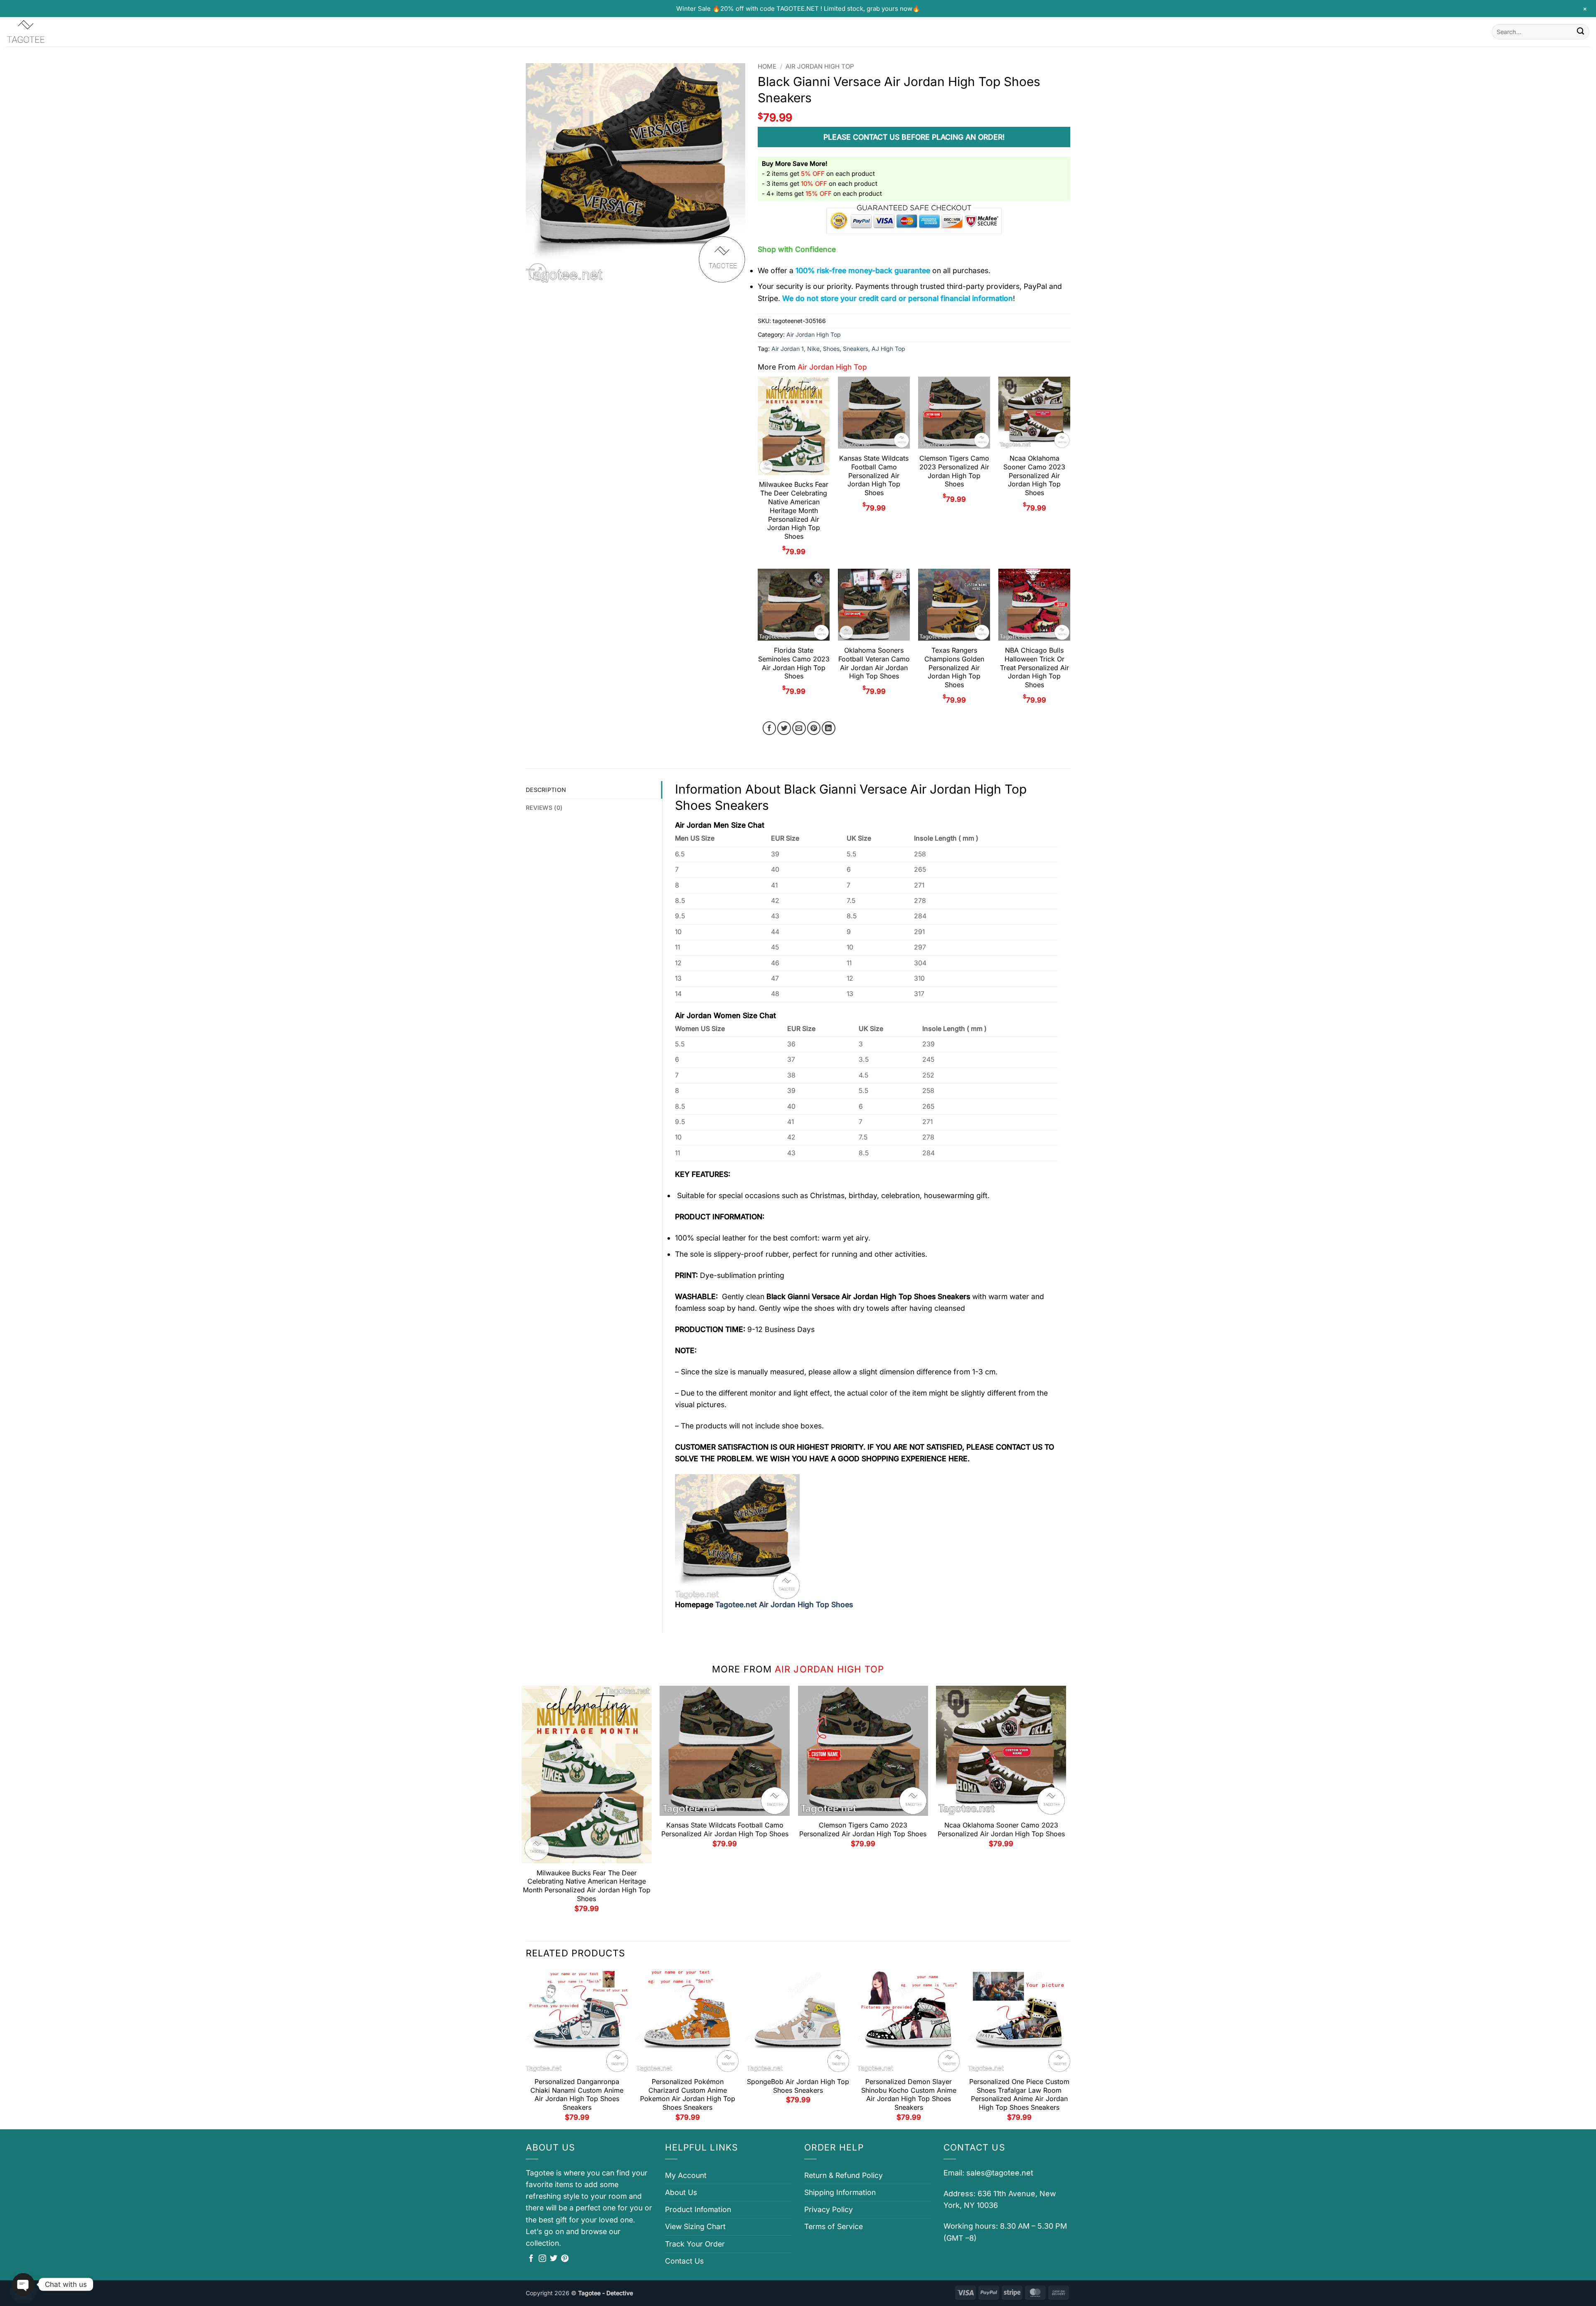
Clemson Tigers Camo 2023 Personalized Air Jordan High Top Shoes (954, 471)
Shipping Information (840, 2192)
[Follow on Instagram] (542, 2259)
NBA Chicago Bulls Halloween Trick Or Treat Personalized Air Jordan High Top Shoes (1034, 667)
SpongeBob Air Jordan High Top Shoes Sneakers (798, 2086)
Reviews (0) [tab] (544, 808)
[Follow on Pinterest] (565, 2259)
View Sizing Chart (695, 2226)
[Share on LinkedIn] (829, 728)
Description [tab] (546, 790)
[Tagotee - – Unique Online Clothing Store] (48, 32)
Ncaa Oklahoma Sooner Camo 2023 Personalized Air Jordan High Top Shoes (1034, 475)
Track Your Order (695, 2244)
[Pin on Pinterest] (814, 728)
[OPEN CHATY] (23, 2284)
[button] (538, 272)
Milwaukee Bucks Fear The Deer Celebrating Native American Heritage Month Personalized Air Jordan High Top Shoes (794, 510)
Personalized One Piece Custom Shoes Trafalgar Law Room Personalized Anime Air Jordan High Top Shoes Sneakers (1019, 2094)
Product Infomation (698, 2209)
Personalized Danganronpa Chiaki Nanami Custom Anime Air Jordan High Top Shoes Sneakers (577, 2094)
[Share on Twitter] (784, 728)
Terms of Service (834, 2226)
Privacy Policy (829, 2209)
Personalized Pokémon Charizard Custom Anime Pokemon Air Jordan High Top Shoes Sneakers (688, 2094)
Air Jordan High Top (820, 67)
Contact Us (684, 2261)
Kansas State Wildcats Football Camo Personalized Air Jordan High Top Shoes (874, 475)
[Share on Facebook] (770, 728)
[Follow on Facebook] (531, 2259)
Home (767, 67)
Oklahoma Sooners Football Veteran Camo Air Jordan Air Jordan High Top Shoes (874, 663)
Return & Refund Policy (844, 2175)
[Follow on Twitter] (554, 2259)
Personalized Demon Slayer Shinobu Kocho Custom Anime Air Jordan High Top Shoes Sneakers (909, 2094)
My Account (686, 2175)
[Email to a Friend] (799, 728)
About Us (681, 2192)
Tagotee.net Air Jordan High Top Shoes (784, 1604)
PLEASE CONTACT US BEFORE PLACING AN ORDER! (914, 137)
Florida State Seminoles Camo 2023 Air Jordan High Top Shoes (794, 663)
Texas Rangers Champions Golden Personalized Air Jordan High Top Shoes (954, 667)
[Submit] (1580, 32)
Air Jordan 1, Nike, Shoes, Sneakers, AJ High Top (838, 349)
